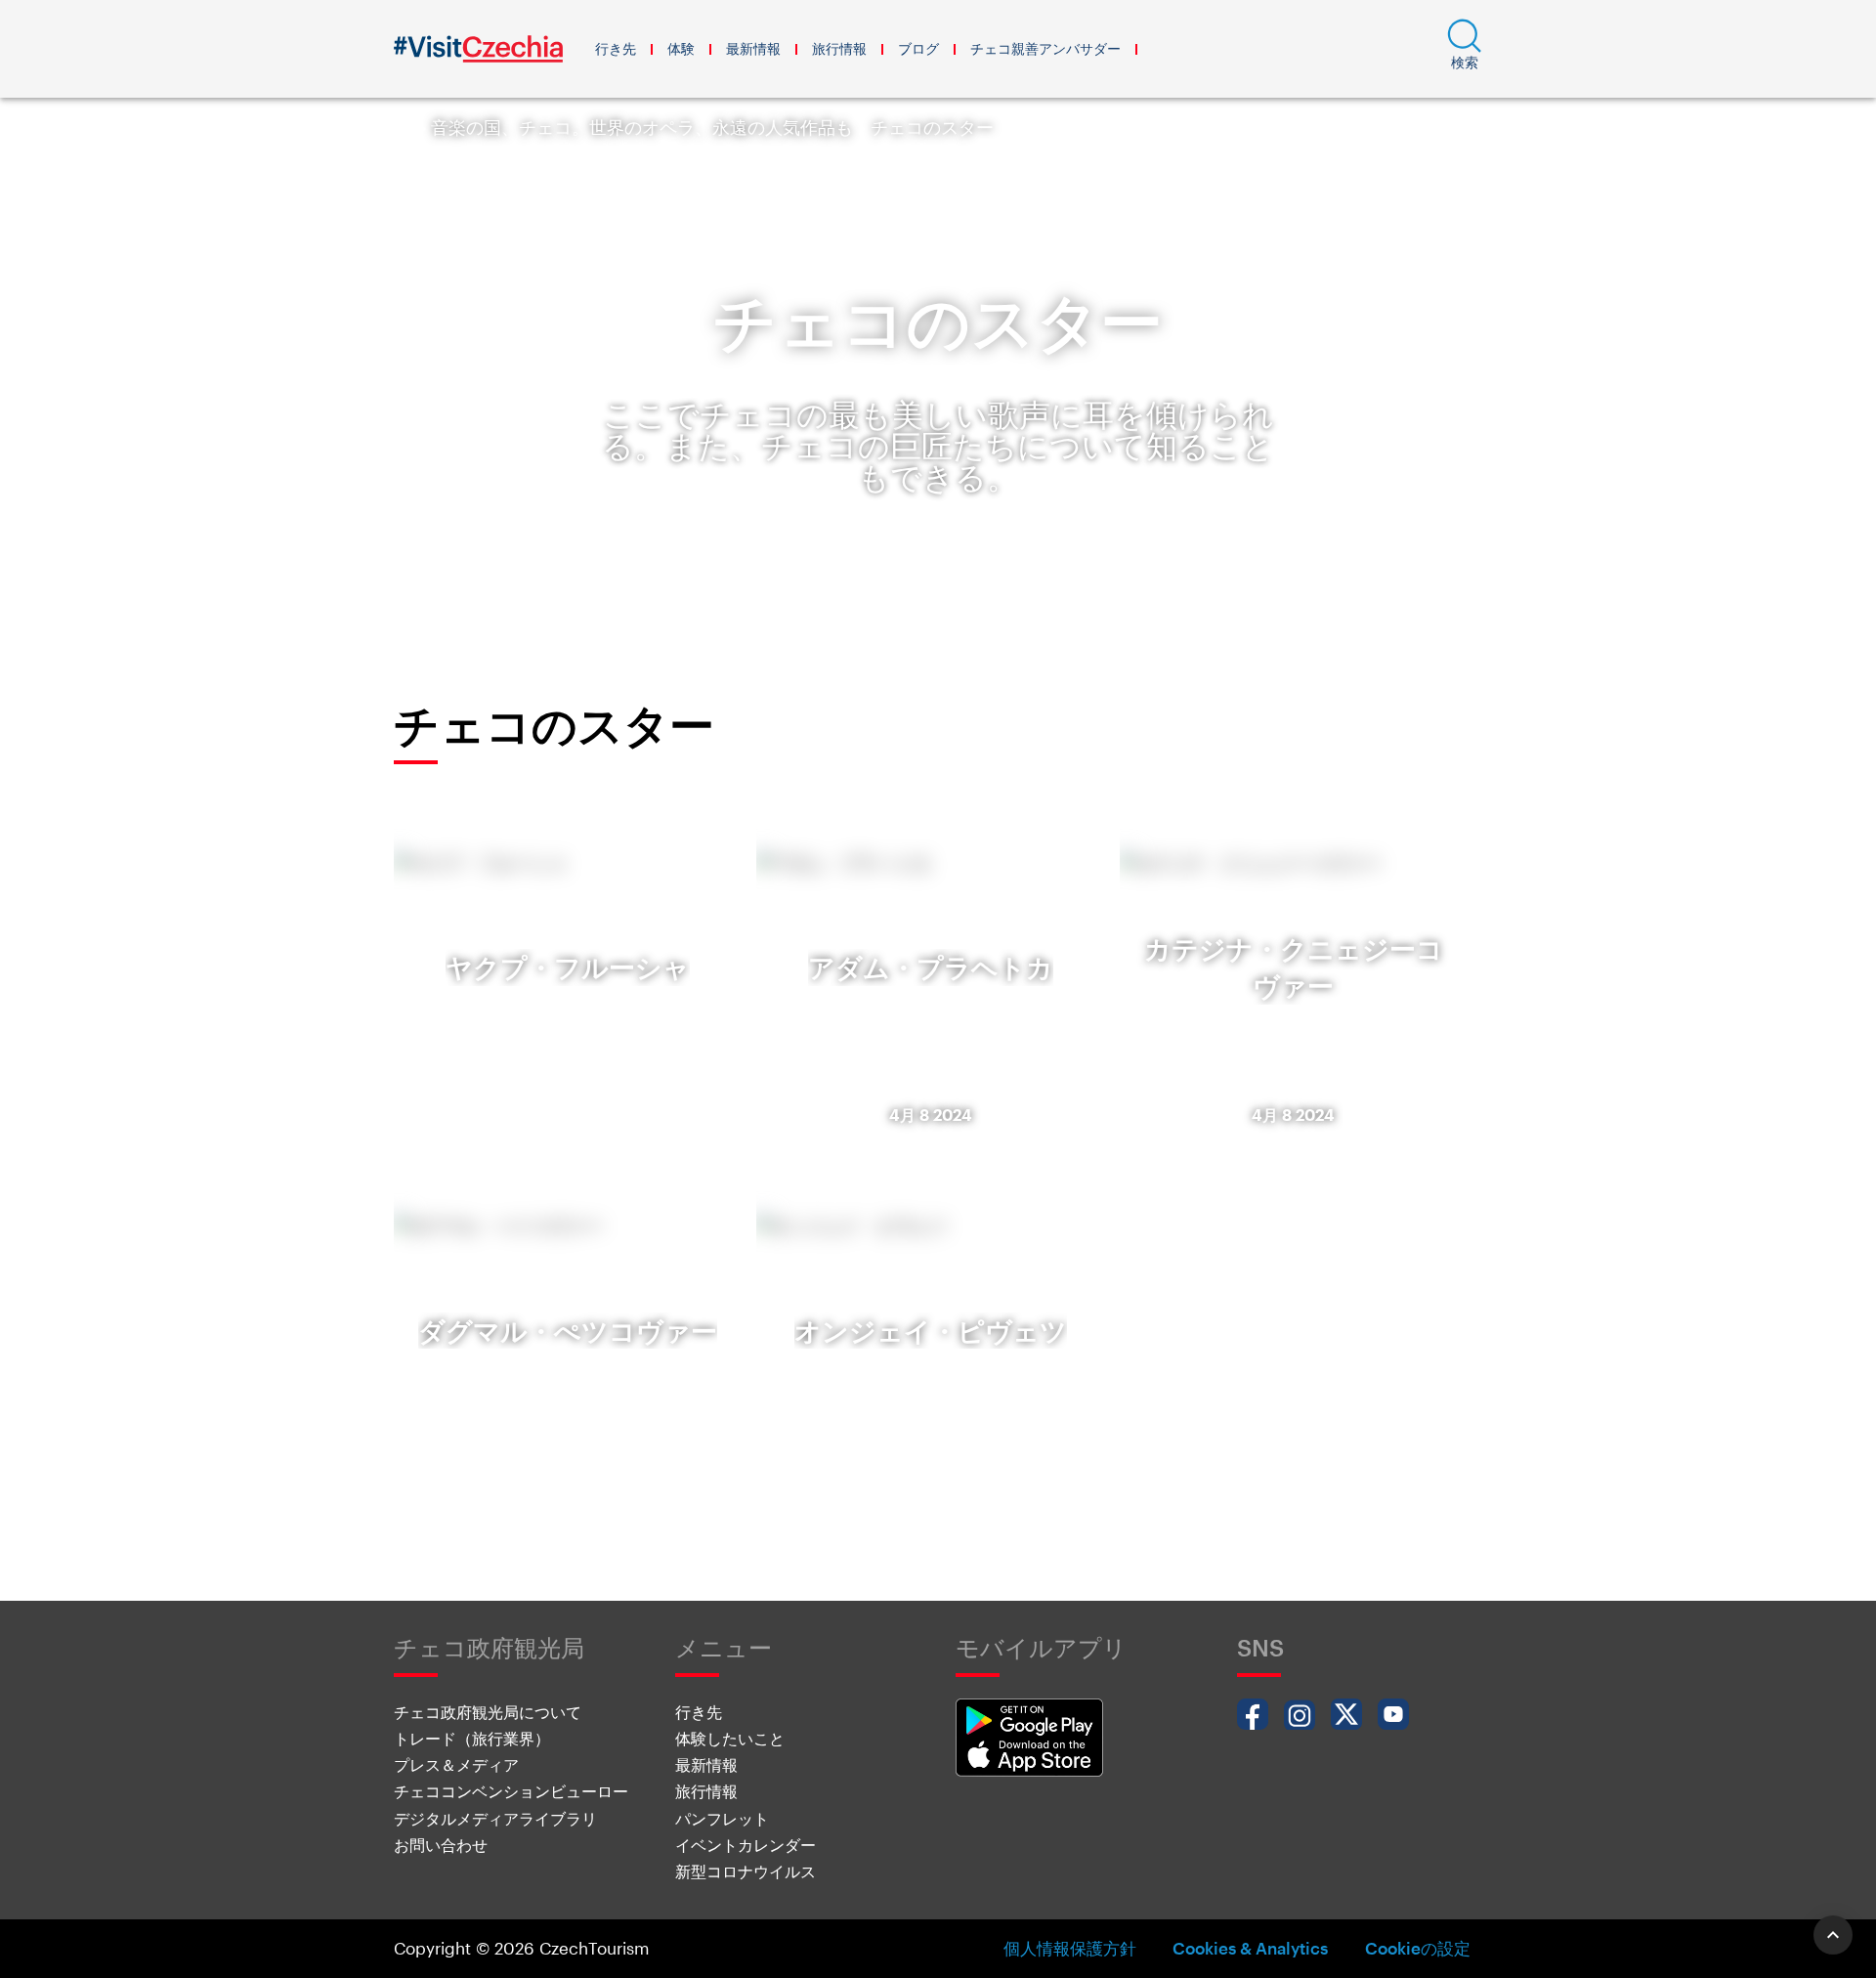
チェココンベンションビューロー (511, 1791)
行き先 (616, 48)
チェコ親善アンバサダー (1045, 48)
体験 (681, 48)
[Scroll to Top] (1833, 1935)
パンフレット (722, 1818)
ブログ (918, 48)
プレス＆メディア (456, 1764)
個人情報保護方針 (1070, 1948)
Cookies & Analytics (1250, 1948)
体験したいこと (730, 1738)
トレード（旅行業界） (472, 1738)
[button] (1465, 49)
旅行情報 (839, 48)
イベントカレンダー (746, 1845)
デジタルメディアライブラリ (495, 1818)
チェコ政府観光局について (488, 1712)
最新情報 (753, 48)
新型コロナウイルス (746, 1871)
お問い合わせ (441, 1845)
